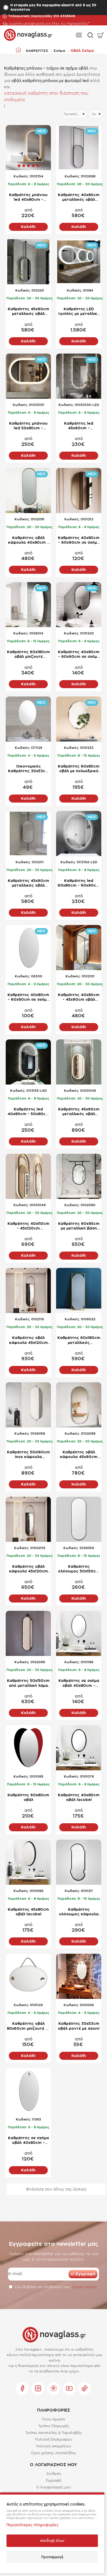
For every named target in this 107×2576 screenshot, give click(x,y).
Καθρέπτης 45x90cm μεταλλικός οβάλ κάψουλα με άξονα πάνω (28, 312)
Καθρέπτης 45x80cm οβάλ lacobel (28, 1912)
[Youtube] (69, 2388)
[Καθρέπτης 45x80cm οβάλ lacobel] (28, 1862)
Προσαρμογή (52, 2557)
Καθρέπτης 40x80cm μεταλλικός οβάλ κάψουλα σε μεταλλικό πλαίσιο (79, 198)
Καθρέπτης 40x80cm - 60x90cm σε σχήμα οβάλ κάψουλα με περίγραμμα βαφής (79, 655)
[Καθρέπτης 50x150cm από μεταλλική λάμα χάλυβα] (28, 1633)
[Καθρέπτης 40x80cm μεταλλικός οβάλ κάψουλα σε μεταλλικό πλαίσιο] (79, 148)
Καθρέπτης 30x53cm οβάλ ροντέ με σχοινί (79, 2026)
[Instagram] (38, 2388)
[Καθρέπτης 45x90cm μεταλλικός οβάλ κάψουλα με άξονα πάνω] (28, 262)
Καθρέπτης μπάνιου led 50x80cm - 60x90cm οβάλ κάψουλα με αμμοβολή (28, 426)
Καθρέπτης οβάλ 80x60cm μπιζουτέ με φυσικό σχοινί (28, 2026)
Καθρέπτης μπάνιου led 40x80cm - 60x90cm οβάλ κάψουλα (28, 198)
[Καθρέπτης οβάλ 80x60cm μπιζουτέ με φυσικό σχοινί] (28, 1976)
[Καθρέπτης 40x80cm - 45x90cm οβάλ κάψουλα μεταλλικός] (79, 948)
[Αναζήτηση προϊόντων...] (89, 35)
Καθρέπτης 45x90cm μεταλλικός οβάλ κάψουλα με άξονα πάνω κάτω (28, 884)
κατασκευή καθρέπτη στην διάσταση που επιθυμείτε (46, 97)
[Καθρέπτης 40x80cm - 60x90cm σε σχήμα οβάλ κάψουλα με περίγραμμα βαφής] (79, 605)
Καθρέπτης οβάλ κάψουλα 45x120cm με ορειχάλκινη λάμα (28, 1341)
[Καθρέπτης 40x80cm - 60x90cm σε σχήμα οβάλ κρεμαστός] (28, 948)
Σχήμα (59, 51)
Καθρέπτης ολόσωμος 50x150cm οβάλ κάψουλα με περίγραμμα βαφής (79, 1569)
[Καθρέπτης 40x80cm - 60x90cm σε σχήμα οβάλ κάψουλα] (79, 491)
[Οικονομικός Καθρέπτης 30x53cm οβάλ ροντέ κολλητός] (28, 719)
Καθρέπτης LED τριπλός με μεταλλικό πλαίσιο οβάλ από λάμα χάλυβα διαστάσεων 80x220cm (79, 312)
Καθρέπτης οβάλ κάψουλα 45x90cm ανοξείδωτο (79, 1455)
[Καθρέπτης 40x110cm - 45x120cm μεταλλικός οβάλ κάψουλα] (28, 1176)
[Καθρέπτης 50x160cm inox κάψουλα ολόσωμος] (28, 1405)
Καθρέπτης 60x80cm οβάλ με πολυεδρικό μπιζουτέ (79, 769)
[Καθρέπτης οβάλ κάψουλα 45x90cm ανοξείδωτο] (79, 1405)
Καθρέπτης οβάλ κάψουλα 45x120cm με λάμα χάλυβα (28, 1569)
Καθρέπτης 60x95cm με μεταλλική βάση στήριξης (79, 1227)
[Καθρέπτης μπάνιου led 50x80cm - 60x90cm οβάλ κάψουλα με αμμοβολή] (28, 376)
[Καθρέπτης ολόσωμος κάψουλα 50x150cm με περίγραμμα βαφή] (79, 1862)
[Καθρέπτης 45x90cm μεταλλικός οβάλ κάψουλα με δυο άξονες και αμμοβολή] (79, 1062)
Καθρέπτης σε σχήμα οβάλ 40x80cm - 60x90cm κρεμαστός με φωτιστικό (28, 2141)
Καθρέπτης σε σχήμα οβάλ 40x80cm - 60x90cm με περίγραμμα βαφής (79, 1684)
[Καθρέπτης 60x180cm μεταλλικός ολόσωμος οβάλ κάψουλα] (79, 1290)
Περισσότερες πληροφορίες (32, 2525)
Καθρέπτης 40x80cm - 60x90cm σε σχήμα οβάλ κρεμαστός (28, 998)
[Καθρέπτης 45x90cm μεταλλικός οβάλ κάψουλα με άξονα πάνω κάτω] (28, 833)
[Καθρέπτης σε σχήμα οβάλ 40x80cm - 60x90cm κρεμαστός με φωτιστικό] (28, 2091)
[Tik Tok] (85, 2388)
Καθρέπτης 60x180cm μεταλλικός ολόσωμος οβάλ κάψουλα (79, 1341)
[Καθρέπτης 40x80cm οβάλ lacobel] (79, 1748)
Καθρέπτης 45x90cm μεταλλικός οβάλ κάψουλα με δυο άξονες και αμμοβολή (79, 1112)
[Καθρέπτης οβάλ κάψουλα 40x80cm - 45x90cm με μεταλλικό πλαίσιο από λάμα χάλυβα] (28, 491)
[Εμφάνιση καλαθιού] (101, 35)
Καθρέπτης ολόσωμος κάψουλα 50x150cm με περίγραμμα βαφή (79, 1912)
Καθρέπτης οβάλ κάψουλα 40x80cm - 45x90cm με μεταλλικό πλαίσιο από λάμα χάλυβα (28, 541)
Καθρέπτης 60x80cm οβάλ (28, 1798)
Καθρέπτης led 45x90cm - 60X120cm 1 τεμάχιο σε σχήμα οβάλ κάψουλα (79, 426)
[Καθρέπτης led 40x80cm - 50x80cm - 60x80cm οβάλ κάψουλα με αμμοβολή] (28, 1062)
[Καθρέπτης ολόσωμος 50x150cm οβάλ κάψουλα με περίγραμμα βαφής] (79, 1519)
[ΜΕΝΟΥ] (78, 35)
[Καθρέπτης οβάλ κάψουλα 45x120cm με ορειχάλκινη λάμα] (28, 1290)
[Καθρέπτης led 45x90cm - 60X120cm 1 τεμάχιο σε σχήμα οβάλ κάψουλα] (79, 376)
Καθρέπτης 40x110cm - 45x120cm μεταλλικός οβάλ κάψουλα (28, 1227)
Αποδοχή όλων (52, 2541)
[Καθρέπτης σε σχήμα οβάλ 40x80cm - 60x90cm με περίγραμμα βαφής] (79, 1633)
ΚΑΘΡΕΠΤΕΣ (37, 51)
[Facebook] (22, 2388)
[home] (18, 50)
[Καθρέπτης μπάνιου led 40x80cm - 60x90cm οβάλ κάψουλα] (28, 148)
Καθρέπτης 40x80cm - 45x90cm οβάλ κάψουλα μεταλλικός (79, 998)
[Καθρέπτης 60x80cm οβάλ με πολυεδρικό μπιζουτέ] (79, 719)
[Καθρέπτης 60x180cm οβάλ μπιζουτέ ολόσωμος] (28, 605)
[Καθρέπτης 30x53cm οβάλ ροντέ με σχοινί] (79, 1976)
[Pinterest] (53, 2388)
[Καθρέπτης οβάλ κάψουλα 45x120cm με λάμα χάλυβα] (28, 1519)
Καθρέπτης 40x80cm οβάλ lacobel (79, 1798)
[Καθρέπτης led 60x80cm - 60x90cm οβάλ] (79, 833)
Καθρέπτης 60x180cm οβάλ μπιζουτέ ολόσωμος (28, 655)
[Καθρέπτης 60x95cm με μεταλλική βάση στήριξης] (79, 1176)
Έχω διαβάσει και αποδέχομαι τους (55, 2287)
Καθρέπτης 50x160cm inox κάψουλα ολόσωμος (28, 1455)
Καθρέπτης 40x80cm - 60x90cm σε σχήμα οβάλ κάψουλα (79, 541)
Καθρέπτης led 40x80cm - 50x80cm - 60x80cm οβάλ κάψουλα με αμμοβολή (28, 1112)
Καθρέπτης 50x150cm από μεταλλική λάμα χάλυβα (28, 1684)
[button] (28, 227)
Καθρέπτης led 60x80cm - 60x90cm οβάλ (79, 884)
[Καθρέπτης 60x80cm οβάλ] (28, 1748)
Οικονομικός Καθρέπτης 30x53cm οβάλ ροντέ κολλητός (28, 769)
